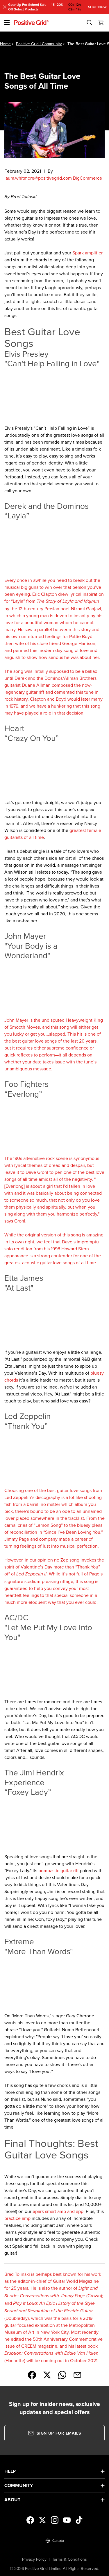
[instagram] (55, 2520)
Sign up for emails (59, 2433)
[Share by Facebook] (32, 2375)
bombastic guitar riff (59, 1870)
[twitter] (42, 2520)
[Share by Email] (77, 2375)
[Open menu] (7, 23)
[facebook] (30, 2520)
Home (5, 44)
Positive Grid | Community (39, 44)
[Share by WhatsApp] (62, 2375)
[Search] (90, 23)
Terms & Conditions (69, 2559)
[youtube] (67, 2520)
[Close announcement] (5, 7)
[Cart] (101, 23)
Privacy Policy (34, 2559)
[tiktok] (79, 2520)
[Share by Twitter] (47, 2375)
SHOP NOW (97, 7)
